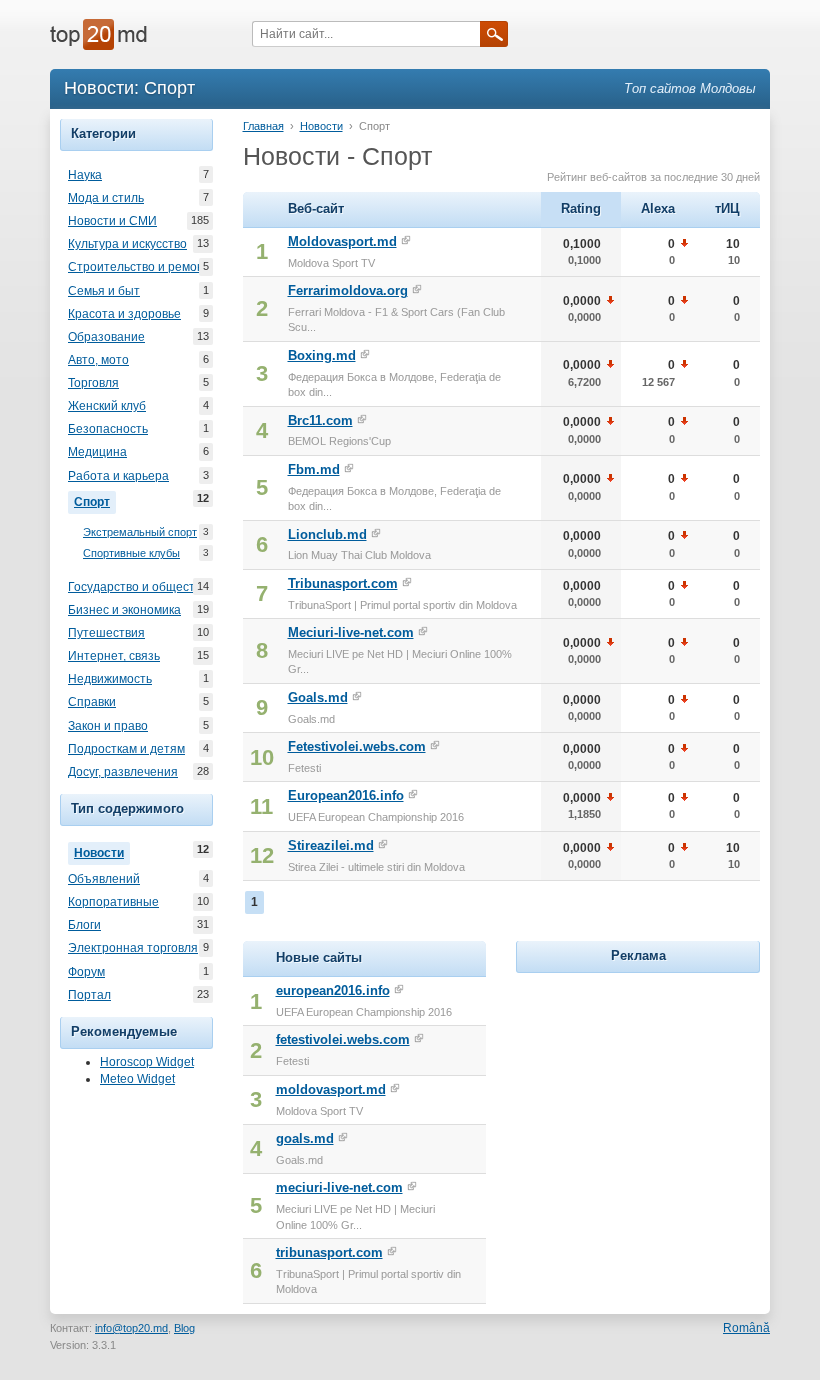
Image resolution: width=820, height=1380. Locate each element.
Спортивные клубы (131, 553)
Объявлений (104, 879)
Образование (106, 337)
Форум (86, 972)
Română (746, 1328)
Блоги (84, 925)
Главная (263, 126)
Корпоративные (113, 902)
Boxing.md (322, 355)
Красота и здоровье (124, 314)
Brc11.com (320, 420)
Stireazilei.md (331, 845)
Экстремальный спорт (140, 532)
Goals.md (318, 697)
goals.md (305, 1138)
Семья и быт (104, 291)
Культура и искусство (127, 244)
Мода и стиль (106, 198)
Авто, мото (98, 360)
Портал (89, 995)
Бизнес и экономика (124, 610)
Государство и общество (138, 587)
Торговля (93, 383)
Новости (102, 851)
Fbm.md (314, 469)
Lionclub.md (327, 534)
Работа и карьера (118, 476)
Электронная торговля (133, 948)
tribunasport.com (329, 1252)
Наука (85, 175)
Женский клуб (107, 406)
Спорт (95, 500)
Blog (184, 1328)
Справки (92, 702)
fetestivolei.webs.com (343, 1039)
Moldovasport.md (342, 241)
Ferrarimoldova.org (348, 290)
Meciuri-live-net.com (351, 632)
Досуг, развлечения (123, 772)
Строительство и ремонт (139, 267)
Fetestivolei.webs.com (357, 746)
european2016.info (333, 990)
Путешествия (106, 633)
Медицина (97, 452)
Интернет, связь (114, 656)
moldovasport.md (331, 1089)
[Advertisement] (666, 1103)
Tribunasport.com (343, 583)
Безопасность (108, 429)
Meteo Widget (137, 1079)
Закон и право (108, 726)
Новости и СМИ (112, 221)
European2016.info (346, 795)
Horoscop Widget (147, 1062)
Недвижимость (110, 679)
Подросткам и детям (126, 749)
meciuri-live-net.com (339, 1187)
